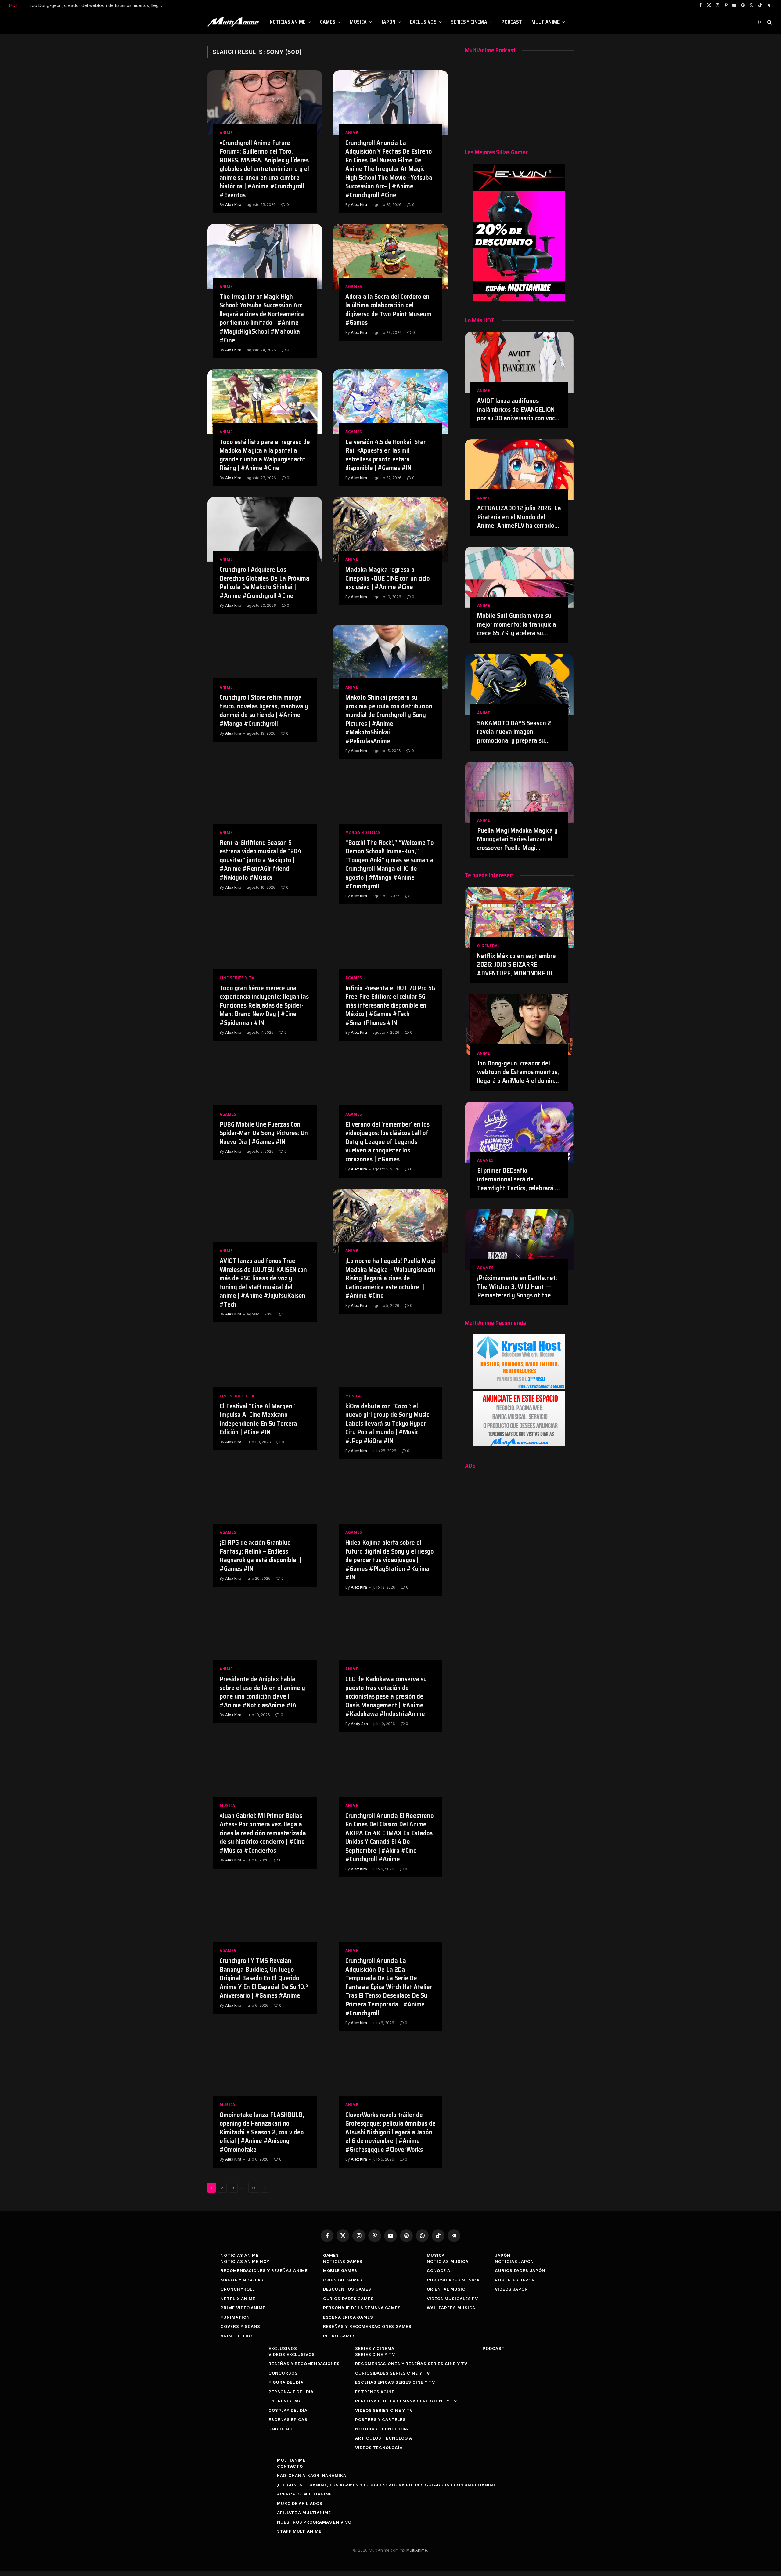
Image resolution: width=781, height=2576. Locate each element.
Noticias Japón (514, 2261)
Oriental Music (446, 2289)
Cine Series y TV (237, 978)
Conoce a (439, 2270)
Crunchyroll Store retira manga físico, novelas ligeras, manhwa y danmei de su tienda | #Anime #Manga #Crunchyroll (264, 711)
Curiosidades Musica (453, 2280)
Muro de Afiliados (300, 2503)
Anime (226, 133)
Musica (358, 22)
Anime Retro (236, 2336)
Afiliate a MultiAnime (304, 2513)
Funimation (235, 2317)
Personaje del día (291, 2392)
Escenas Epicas (288, 2419)
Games (328, 22)
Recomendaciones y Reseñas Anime (264, 2270)
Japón (389, 22)
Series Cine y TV (375, 2354)
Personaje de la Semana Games (362, 2308)
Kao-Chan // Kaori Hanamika (312, 2475)
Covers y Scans (240, 2326)
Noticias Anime (288, 22)
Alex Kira (233, 205)
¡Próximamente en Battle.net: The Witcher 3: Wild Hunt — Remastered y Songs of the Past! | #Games (517, 1287)
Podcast (512, 22)
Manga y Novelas (242, 2280)
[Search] (769, 22)
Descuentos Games (347, 2289)
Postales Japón (515, 2280)
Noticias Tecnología (382, 2429)
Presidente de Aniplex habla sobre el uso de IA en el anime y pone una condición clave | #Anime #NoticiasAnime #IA (262, 1692)
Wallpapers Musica (451, 2308)
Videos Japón (511, 2289)
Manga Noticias (363, 832)
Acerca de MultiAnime (304, 2494)
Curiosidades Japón (520, 2270)
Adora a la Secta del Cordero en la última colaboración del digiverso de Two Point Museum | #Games (390, 310)
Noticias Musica (448, 2261)
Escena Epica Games (348, 2317)
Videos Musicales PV (452, 2299)
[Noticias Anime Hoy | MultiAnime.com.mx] (234, 22)
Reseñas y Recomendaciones (304, 2364)
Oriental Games (343, 2280)
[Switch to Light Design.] (760, 22)
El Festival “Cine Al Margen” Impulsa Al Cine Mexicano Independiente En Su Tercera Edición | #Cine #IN (258, 1419)
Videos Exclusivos (292, 2354)
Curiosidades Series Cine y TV (392, 2373)
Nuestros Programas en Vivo (314, 2522)
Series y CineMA (469, 22)
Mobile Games (340, 2270)
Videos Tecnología (379, 2448)
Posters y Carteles (380, 2419)
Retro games (339, 2336)
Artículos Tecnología (384, 2438)
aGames (354, 286)
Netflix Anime (238, 2299)
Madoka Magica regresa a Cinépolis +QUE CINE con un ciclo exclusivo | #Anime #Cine (388, 578)
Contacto (290, 2466)
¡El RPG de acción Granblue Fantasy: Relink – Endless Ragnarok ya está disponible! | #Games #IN (260, 1556)
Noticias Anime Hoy (245, 2261)
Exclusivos (423, 22)
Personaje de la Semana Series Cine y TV (406, 2401)
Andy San (359, 1724)
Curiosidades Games (348, 2299)
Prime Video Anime (243, 2308)
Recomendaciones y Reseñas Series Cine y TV (411, 2364)
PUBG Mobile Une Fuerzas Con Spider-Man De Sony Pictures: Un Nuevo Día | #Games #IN (264, 1133)
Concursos (283, 2373)
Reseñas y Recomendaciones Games (367, 2326)
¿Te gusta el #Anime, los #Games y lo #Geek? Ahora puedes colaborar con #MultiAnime (387, 2485)
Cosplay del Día (288, 2410)
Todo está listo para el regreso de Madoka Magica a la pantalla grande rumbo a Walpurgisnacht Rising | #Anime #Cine (265, 455)
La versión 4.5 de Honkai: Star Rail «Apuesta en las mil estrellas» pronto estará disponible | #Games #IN (385, 455)
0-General (488, 946)
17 (254, 2188)
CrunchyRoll (238, 2289)
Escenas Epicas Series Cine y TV (395, 2382)
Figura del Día (286, 2382)
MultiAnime (546, 22)
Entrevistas (284, 2401)
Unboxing (280, 2429)
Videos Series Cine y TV (384, 2410)
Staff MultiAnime (299, 2531)
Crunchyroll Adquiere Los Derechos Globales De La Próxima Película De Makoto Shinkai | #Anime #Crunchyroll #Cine (265, 583)
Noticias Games (343, 2261)
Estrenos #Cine (375, 2392)
